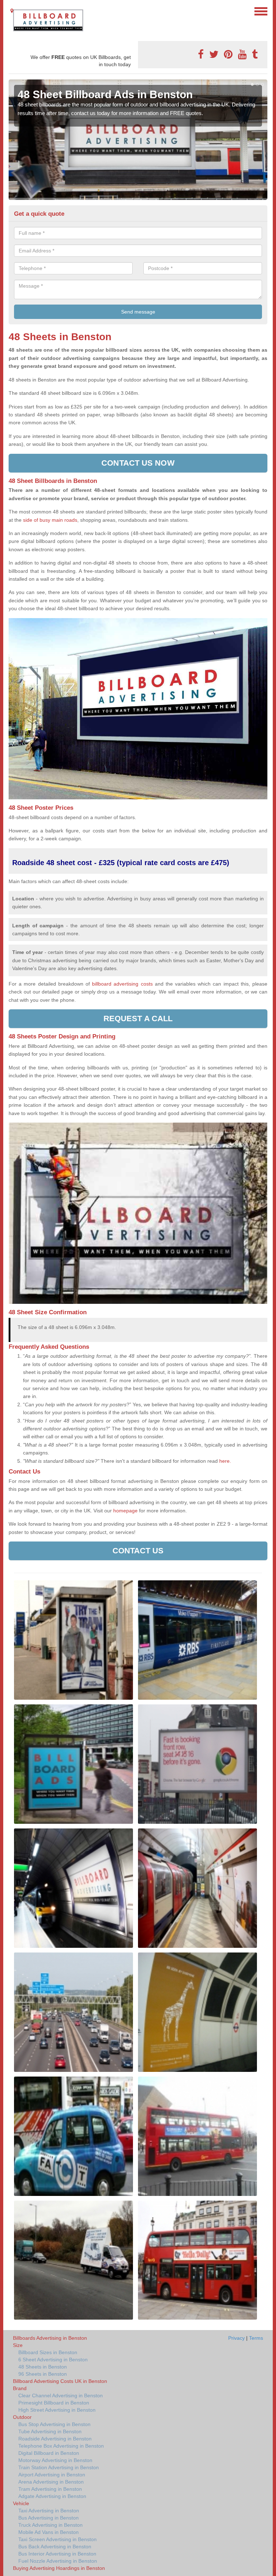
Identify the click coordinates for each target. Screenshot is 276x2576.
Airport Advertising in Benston (52, 2475)
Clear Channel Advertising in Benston (61, 2395)
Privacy (236, 2338)
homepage (125, 1511)
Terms (256, 2338)
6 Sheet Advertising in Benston (53, 2360)
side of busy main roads (50, 520)
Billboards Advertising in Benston (50, 2338)
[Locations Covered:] (12, 11)
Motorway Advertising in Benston (55, 2460)
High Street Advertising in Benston (57, 2410)
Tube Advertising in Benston (50, 2431)
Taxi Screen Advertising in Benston (57, 2539)
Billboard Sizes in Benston (48, 2352)
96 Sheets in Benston (43, 2374)
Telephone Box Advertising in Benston (61, 2446)
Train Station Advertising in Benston (59, 2467)
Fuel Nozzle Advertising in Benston (58, 2561)
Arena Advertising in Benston (51, 2482)
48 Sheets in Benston (43, 2367)
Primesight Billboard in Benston (54, 2403)
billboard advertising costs (122, 984)
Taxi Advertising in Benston (49, 2511)
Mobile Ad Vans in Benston (49, 2532)
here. (225, 1461)
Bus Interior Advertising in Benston (57, 2554)
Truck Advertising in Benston (50, 2525)
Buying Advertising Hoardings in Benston (59, 2568)
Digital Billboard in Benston (49, 2453)
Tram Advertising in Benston (50, 2489)
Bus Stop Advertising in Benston (54, 2424)
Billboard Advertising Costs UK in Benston (60, 2381)
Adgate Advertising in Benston (52, 2496)
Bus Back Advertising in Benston (55, 2547)
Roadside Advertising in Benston (55, 2439)
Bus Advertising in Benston (49, 2518)
